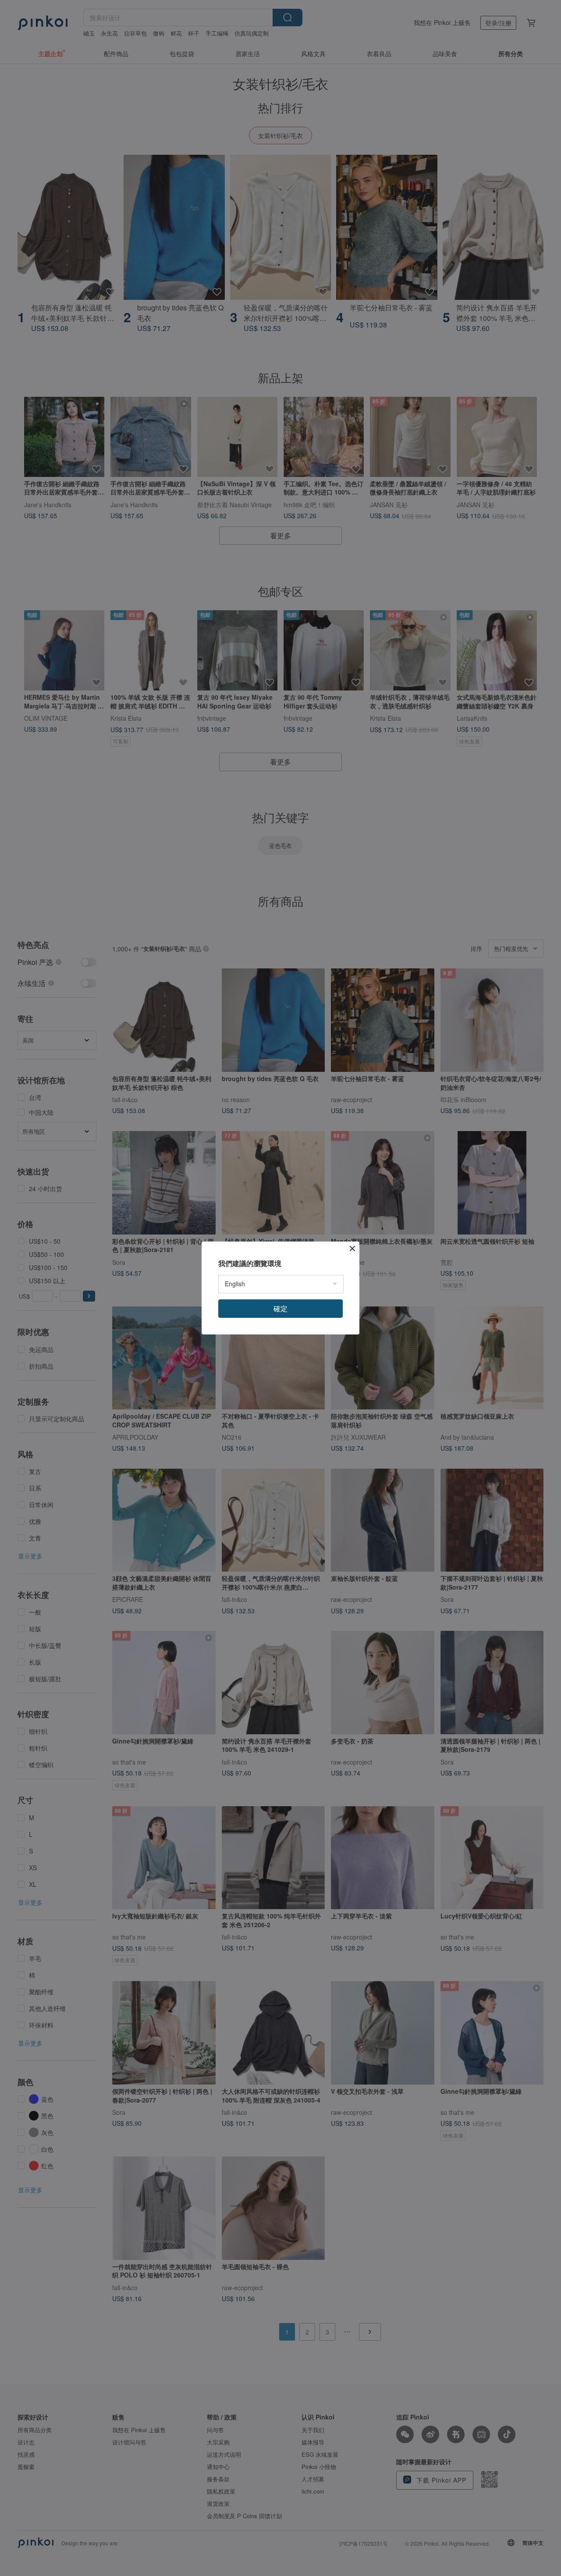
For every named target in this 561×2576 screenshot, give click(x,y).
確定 (280, 1308)
